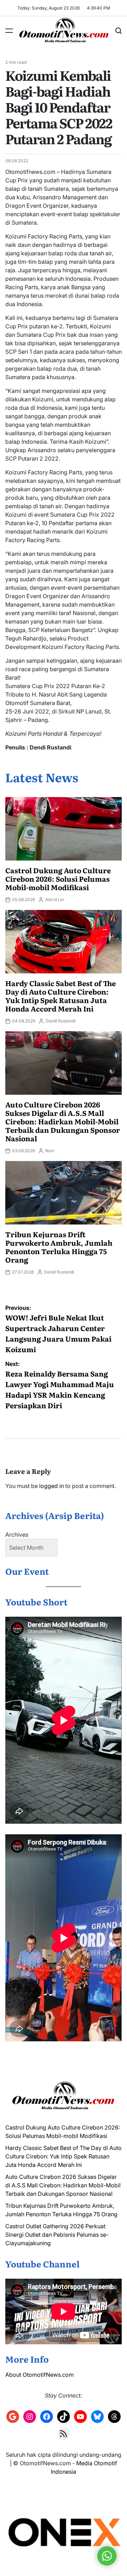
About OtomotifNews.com (40, 2375)
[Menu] (9, 31)
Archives (17, 1535)
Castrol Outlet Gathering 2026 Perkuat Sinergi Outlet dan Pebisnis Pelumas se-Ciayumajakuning (57, 2235)
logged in (52, 1486)
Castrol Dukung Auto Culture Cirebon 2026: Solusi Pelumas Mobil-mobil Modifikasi (58, 879)
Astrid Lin (55, 900)
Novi (50, 1151)
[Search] (119, 31)
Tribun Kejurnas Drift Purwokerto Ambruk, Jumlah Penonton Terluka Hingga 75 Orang (59, 1247)
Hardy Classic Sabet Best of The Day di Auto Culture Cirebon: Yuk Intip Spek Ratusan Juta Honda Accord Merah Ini (61, 996)
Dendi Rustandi (61, 1021)
